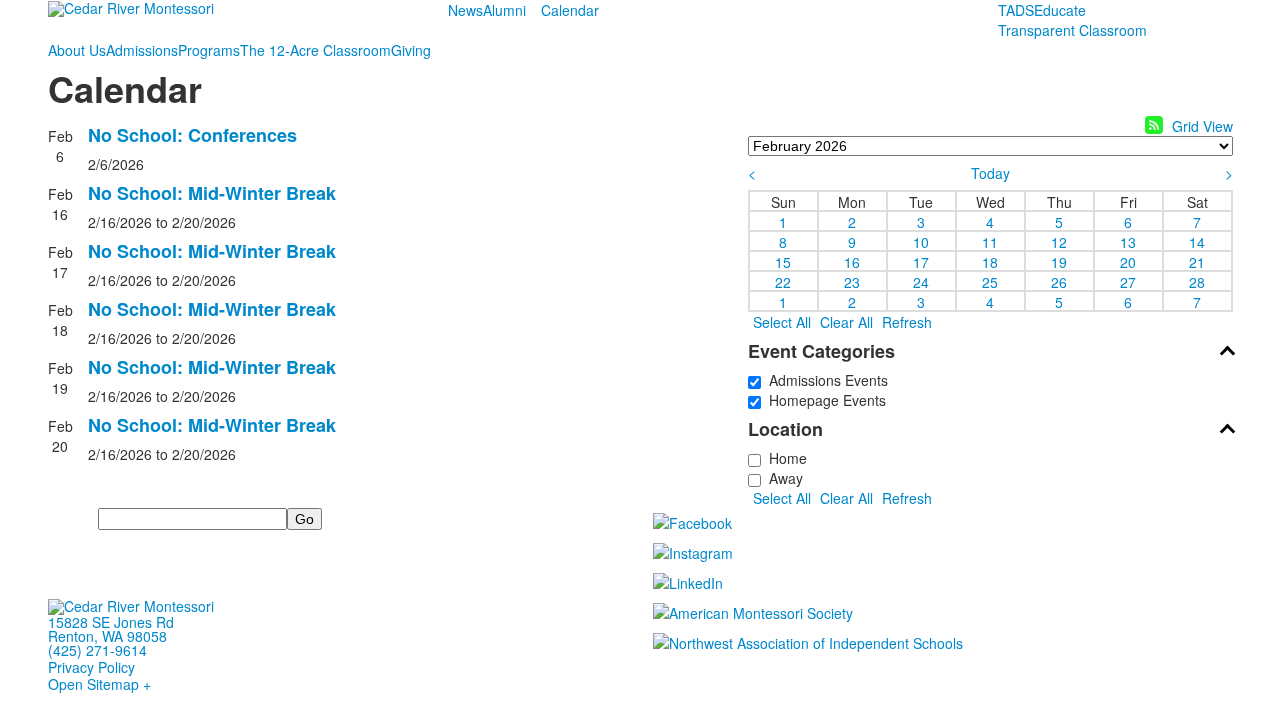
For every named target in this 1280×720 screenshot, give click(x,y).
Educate (1060, 10)
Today (990, 173)
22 (783, 281)
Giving (411, 50)
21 (1197, 261)
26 (1059, 281)
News (465, 10)
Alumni (504, 10)
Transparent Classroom (1072, 30)
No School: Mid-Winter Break (212, 193)
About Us (77, 50)
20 (1128, 261)
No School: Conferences (192, 135)
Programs (209, 50)
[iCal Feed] (1154, 125)
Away (782, 478)
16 (852, 261)
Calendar (570, 10)
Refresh (907, 322)
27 (1128, 281)
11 (990, 241)
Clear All (846, 322)
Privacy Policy (91, 667)
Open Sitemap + (99, 684)
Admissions (142, 50)
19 (1059, 261)
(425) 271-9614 (97, 650)
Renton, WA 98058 (107, 636)
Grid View (1202, 126)
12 (1059, 241)
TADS (1016, 10)
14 (1197, 241)
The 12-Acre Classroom (315, 50)
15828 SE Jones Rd (111, 622)
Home (784, 458)
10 (921, 241)
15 (783, 261)
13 (1128, 241)
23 (852, 281)
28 (1197, 281)
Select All (782, 322)
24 (921, 281)
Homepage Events (823, 400)
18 (990, 261)
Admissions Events (824, 380)
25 (990, 281)
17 (921, 261)
